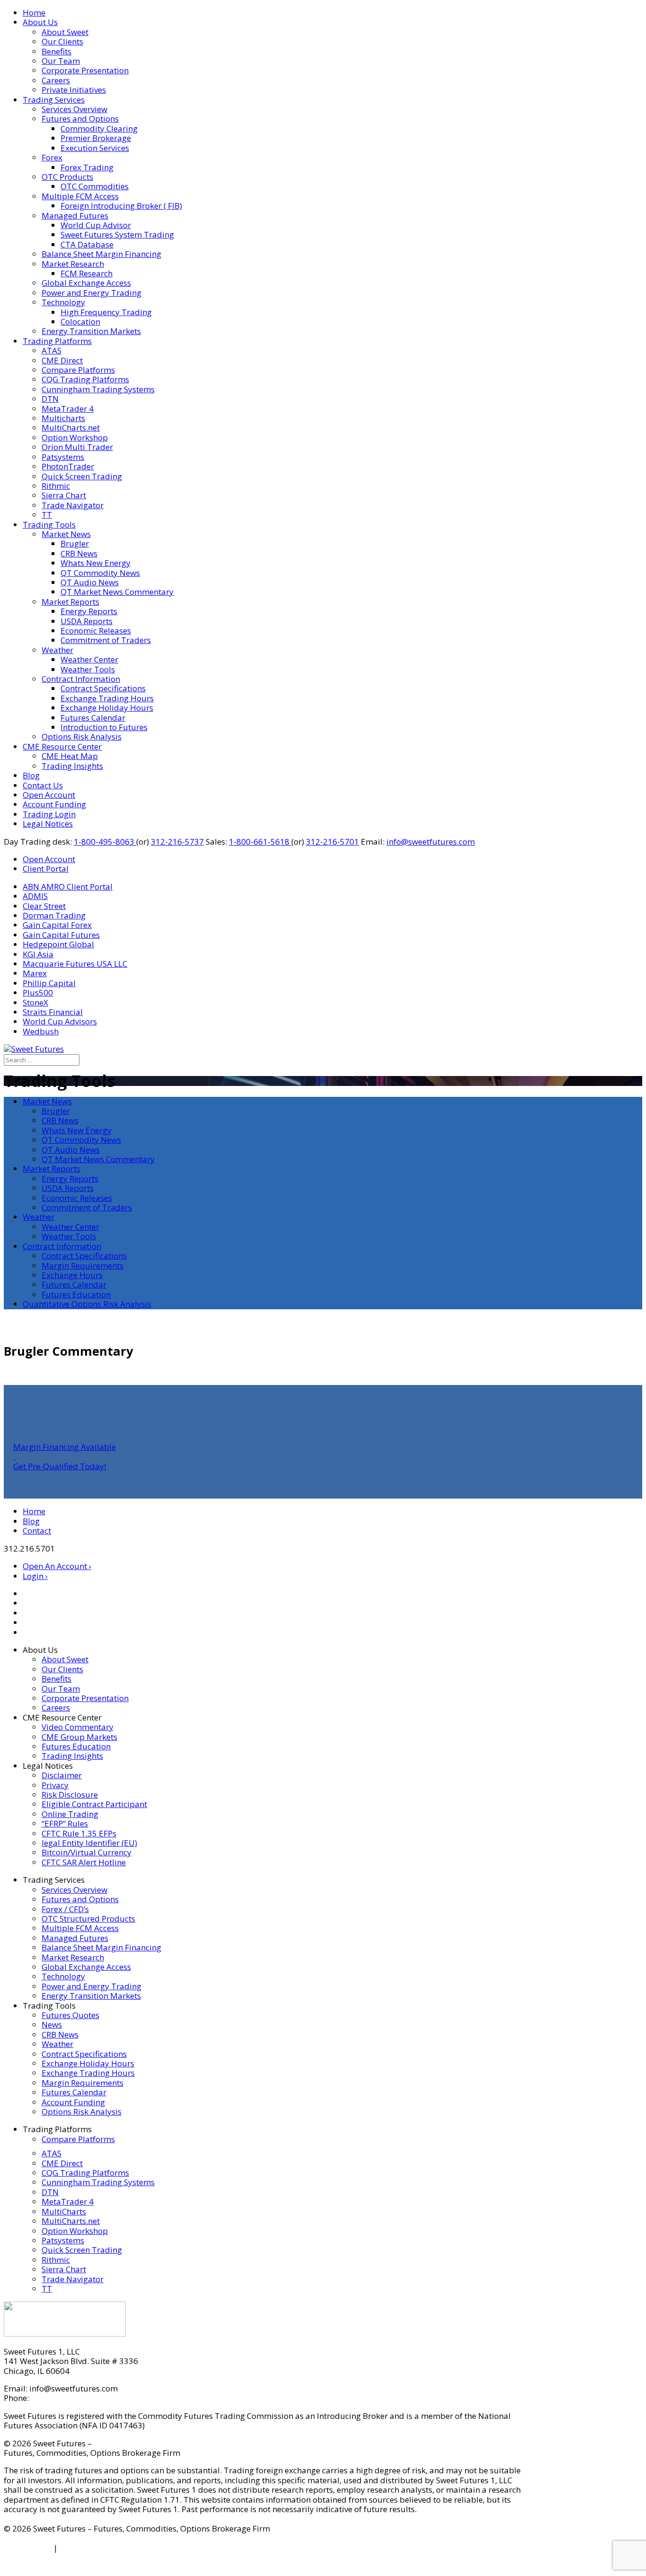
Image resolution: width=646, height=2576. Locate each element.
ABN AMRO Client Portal (68, 887)
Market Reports (70, 602)
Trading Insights (72, 766)
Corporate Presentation (85, 70)
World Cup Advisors (60, 1021)
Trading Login (49, 814)
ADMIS (35, 896)
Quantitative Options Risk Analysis (87, 1304)
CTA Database (87, 244)
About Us (40, 22)
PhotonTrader (68, 466)
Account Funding (54, 804)
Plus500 (38, 992)
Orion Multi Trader (77, 447)
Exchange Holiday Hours (107, 708)
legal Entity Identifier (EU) (89, 1843)
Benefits (57, 51)
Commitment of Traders (106, 640)
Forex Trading (87, 167)
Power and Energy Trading (92, 293)
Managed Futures (75, 216)
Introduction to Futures (104, 727)
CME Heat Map (70, 756)
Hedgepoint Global (58, 944)
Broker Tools (28, 2548)
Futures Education (76, 1294)
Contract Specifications (103, 688)
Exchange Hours (72, 1275)
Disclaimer (62, 1775)
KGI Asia (38, 954)
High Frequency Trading (106, 312)
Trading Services (54, 100)
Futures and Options (80, 119)
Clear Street (44, 906)
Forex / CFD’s (65, 1909)
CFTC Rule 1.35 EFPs (79, 1833)
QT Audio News (90, 582)
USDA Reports (87, 621)
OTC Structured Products (88, 1919)
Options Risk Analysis (82, 737)
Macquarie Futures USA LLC (75, 964)
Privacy (55, 1785)
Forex (52, 157)
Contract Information (81, 679)
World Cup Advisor (96, 225)
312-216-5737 (177, 842)
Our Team (61, 61)
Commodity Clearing (99, 128)
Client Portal (46, 869)
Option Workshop (75, 437)
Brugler (75, 543)
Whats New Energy (96, 563)
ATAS (52, 350)
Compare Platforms (78, 370)
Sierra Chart (64, 495)
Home (34, 13)
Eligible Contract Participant (94, 1804)
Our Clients (62, 41)
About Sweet (65, 32)
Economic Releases (96, 631)
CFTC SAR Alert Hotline (84, 1862)
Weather (57, 650)
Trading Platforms (57, 341)
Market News (66, 534)
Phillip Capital (49, 983)
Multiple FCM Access (80, 196)
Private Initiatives (74, 90)
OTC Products (67, 177)
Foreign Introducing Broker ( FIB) (121, 206)
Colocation (80, 322)
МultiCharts (64, 2211)
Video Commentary (78, 1727)
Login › (35, 1576)
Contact (37, 1531)
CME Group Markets (79, 1737)
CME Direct (62, 360)
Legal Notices (48, 824)
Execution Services (95, 148)
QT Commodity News (100, 573)
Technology (63, 302)
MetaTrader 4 (68, 409)
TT (47, 515)
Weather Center (89, 659)
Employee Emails (92, 2548)
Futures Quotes (70, 2015)
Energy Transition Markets (91, 331)
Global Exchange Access (86, 283)
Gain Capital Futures (61, 935)
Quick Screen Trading (82, 476)
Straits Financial (53, 1012)
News (52, 2025)
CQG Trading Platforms (85, 379)
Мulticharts (63, 418)
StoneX (35, 1002)
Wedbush (41, 1031)
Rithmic (56, 486)
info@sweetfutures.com (431, 842)
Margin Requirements (83, 1266)
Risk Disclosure (70, 1795)
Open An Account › (57, 1566)
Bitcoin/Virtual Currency (87, 1852)
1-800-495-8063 (105, 842)
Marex (35, 973)
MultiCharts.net (71, 428)
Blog (31, 775)
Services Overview (74, 109)
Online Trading (70, 1814)
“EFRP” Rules (65, 1823)
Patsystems (63, 457)
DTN (50, 399)
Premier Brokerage (96, 138)
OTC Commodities (95, 186)
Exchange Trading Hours (107, 698)
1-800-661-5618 (260, 842)
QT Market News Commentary (117, 592)
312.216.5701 (56, 2398)
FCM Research (87, 273)
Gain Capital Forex (57, 925)
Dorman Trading (54, 915)
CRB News (79, 553)
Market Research (73, 264)
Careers (56, 80)
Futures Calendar (93, 718)
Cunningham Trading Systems (98, 389)
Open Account (49, 795)
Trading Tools (49, 525)
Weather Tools (88, 669)
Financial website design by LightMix (73, 2567)
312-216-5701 (332, 842)
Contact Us (43, 785)
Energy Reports (89, 611)
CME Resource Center (62, 746)
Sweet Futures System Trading (117, 234)
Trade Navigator (73, 505)
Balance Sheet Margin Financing (101, 254)
